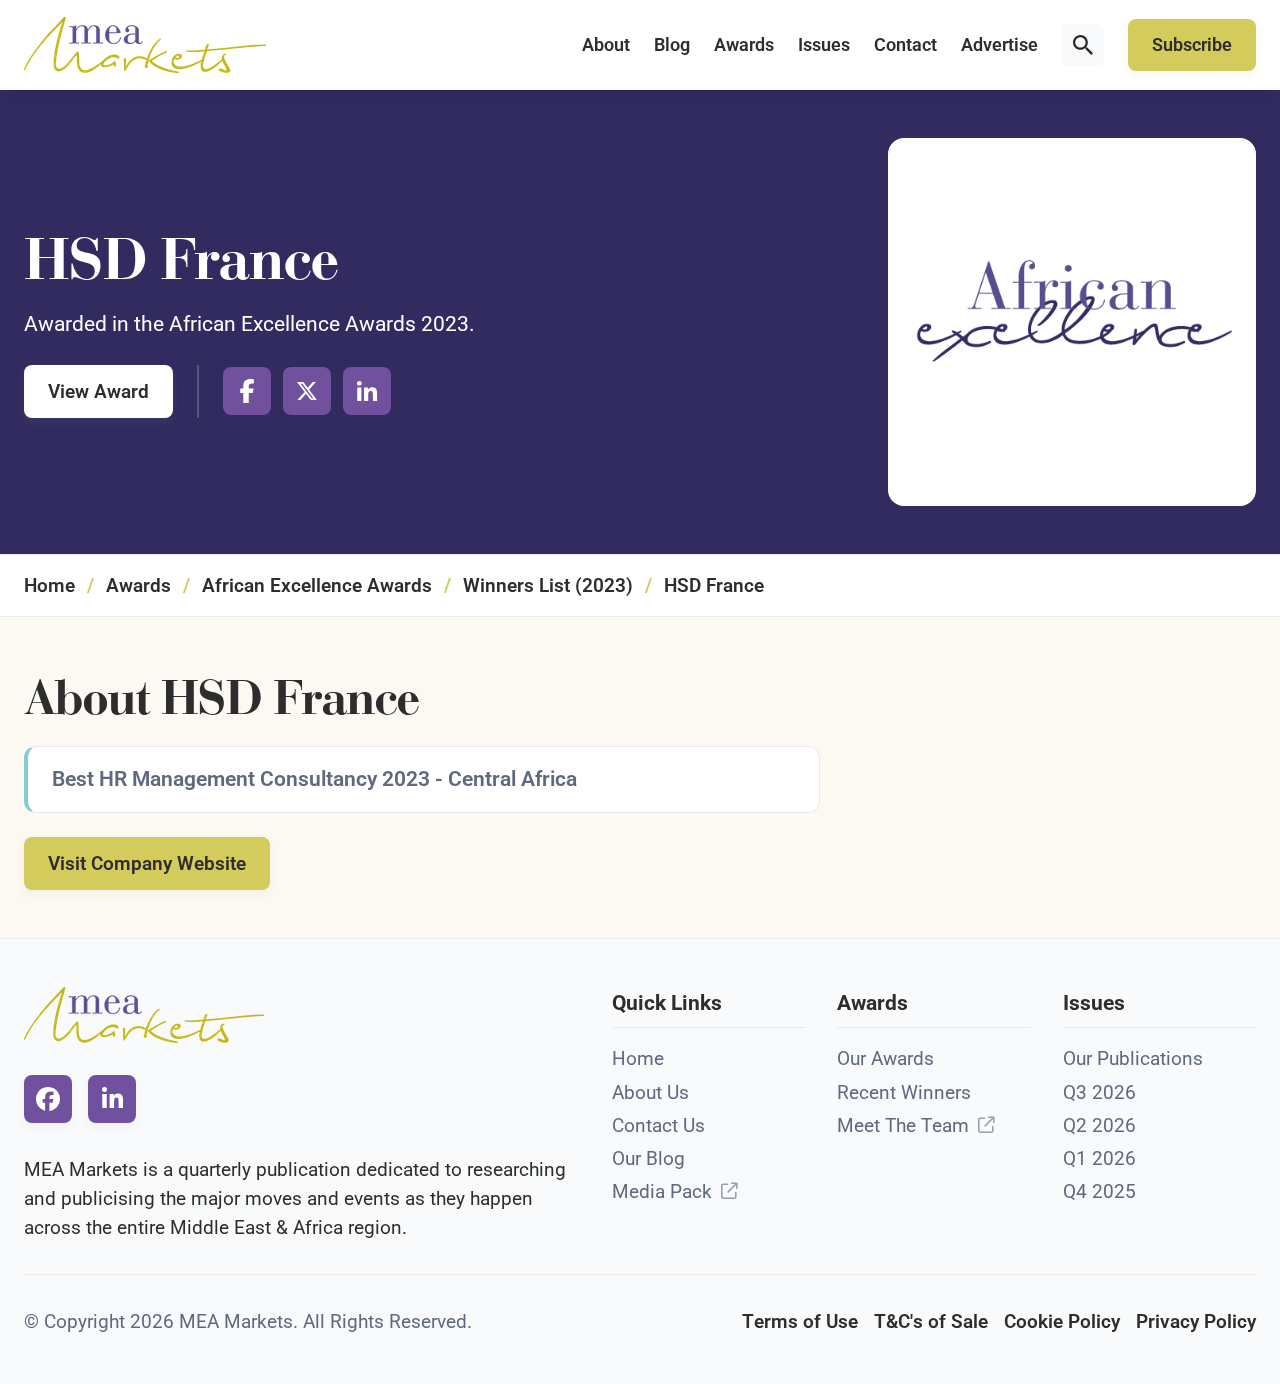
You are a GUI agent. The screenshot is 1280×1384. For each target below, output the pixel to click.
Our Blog (648, 1158)
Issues (824, 45)
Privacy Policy (1196, 1321)
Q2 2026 (1099, 1125)
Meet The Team (903, 1125)
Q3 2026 (1099, 1092)
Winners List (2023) (548, 585)
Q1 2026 (1099, 1158)
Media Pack (662, 1191)
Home (49, 585)
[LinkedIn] (367, 391)
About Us (650, 1092)
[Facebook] (247, 391)
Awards (744, 45)
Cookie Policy (1062, 1321)
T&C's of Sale (931, 1321)
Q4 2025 (1099, 1191)
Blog (672, 45)
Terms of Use (800, 1321)
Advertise (999, 45)
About (606, 45)
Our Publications (1133, 1058)
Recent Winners (904, 1092)
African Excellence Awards (317, 585)
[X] (307, 391)
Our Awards (885, 1058)
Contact (905, 45)
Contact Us (658, 1125)
